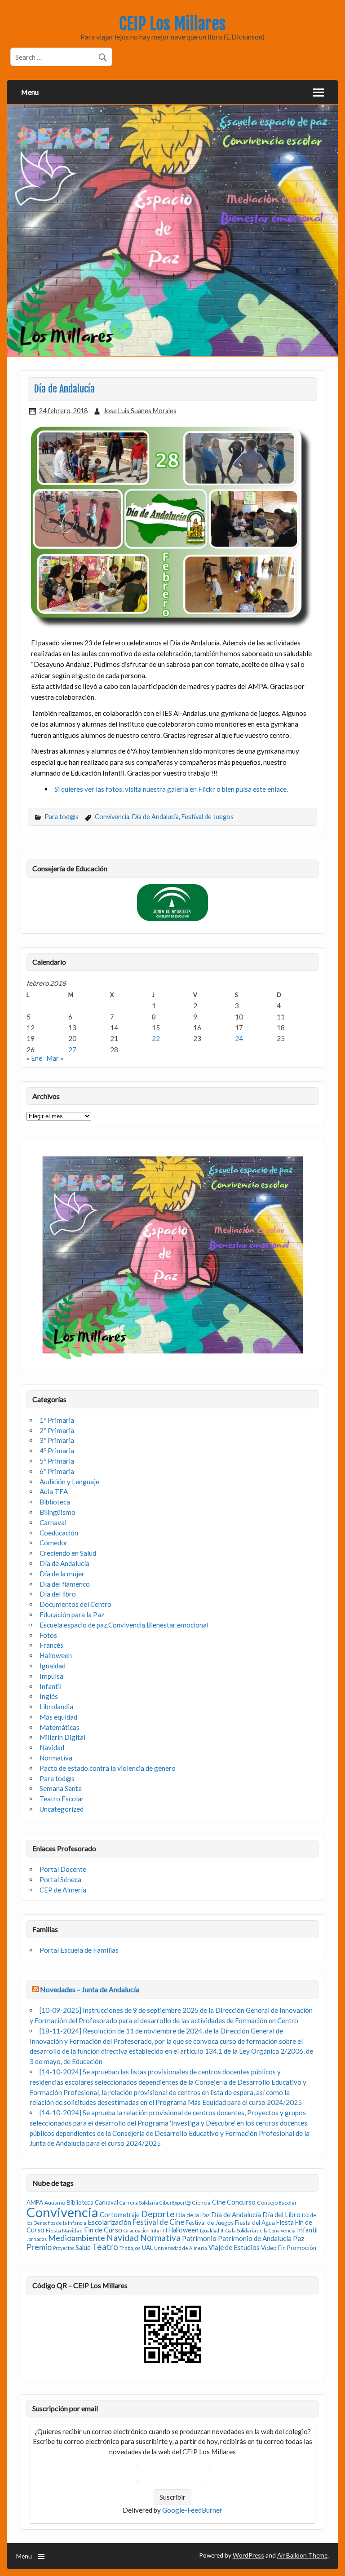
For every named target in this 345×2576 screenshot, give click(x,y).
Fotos (48, 1635)
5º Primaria (57, 1461)
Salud (83, 2247)
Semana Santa (61, 1788)
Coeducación (59, 1533)
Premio (39, 2247)
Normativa (56, 1758)
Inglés (49, 1696)
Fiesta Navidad (64, 2230)
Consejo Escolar (277, 2203)
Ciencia (201, 2203)
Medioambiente (77, 2238)
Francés (51, 1645)
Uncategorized (62, 1809)
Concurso (241, 2202)
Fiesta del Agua (255, 2223)
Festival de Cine (158, 2222)
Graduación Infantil (145, 2230)
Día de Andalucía (155, 817)
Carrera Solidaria (139, 2203)
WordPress (248, 2555)
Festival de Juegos (208, 817)
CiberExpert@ (175, 2203)
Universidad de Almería (181, 2248)
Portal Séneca (60, 1879)
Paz (299, 2238)
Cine (219, 2202)
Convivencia (112, 817)
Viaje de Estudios (234, 2247)
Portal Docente (63, 1869)
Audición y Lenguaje (69, 1482)
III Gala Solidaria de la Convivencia (258, 2230)
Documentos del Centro (75, 1604)
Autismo (55, 2203)
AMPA (35, 2202)
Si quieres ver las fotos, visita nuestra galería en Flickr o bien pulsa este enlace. (171, 789)
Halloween (56, 1655)
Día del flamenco (65, 1584)
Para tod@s (62, 817)
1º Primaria (57, 1420)
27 (72, 1050)
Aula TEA (54, 1491)
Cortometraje (120, 2215)
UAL (147, 2248)
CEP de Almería (63, 1890)
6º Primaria (57, 1471)
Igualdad (53, 1666)
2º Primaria (57, 1430)
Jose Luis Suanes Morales (140, 411)
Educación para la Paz (72, 1614)
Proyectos (64, 2248)
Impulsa (51, 1676)
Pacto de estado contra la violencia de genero (108, 1768)
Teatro (105, 2247)
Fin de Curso (103, 2230)
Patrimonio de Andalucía (255, 2238)
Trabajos (130, 2248)
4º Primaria (57, 1451)
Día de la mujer (62, 1574)
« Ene (34, 1058)
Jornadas (37, 2239)
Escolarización (109, 2222)
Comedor (54, 1543)
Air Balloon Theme (302, 2555)
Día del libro (58, 1594)
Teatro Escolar (62, 1799)
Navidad (52, 1747)
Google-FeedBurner (192, 2510)
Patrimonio (199, 2238)
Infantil (51, 1686)
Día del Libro (281, 2214)
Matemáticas (60, 1727)
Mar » (55, 1058)
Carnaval (53, 1522)
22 (156, 1038)
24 (239, 1038)
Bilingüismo (57, 1512)
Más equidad (58, 1717)
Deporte (158, 2214)
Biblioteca (55, 1502)
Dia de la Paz (193, 2215)
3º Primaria (57, 1440)
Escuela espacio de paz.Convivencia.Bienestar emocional (124, 1625)
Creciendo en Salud (68, 1553)
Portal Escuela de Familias (79, 1950)
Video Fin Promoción (289, 2248)
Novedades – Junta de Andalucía (90, 1989)
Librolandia (56, 1707)
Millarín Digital (62, 1737)
